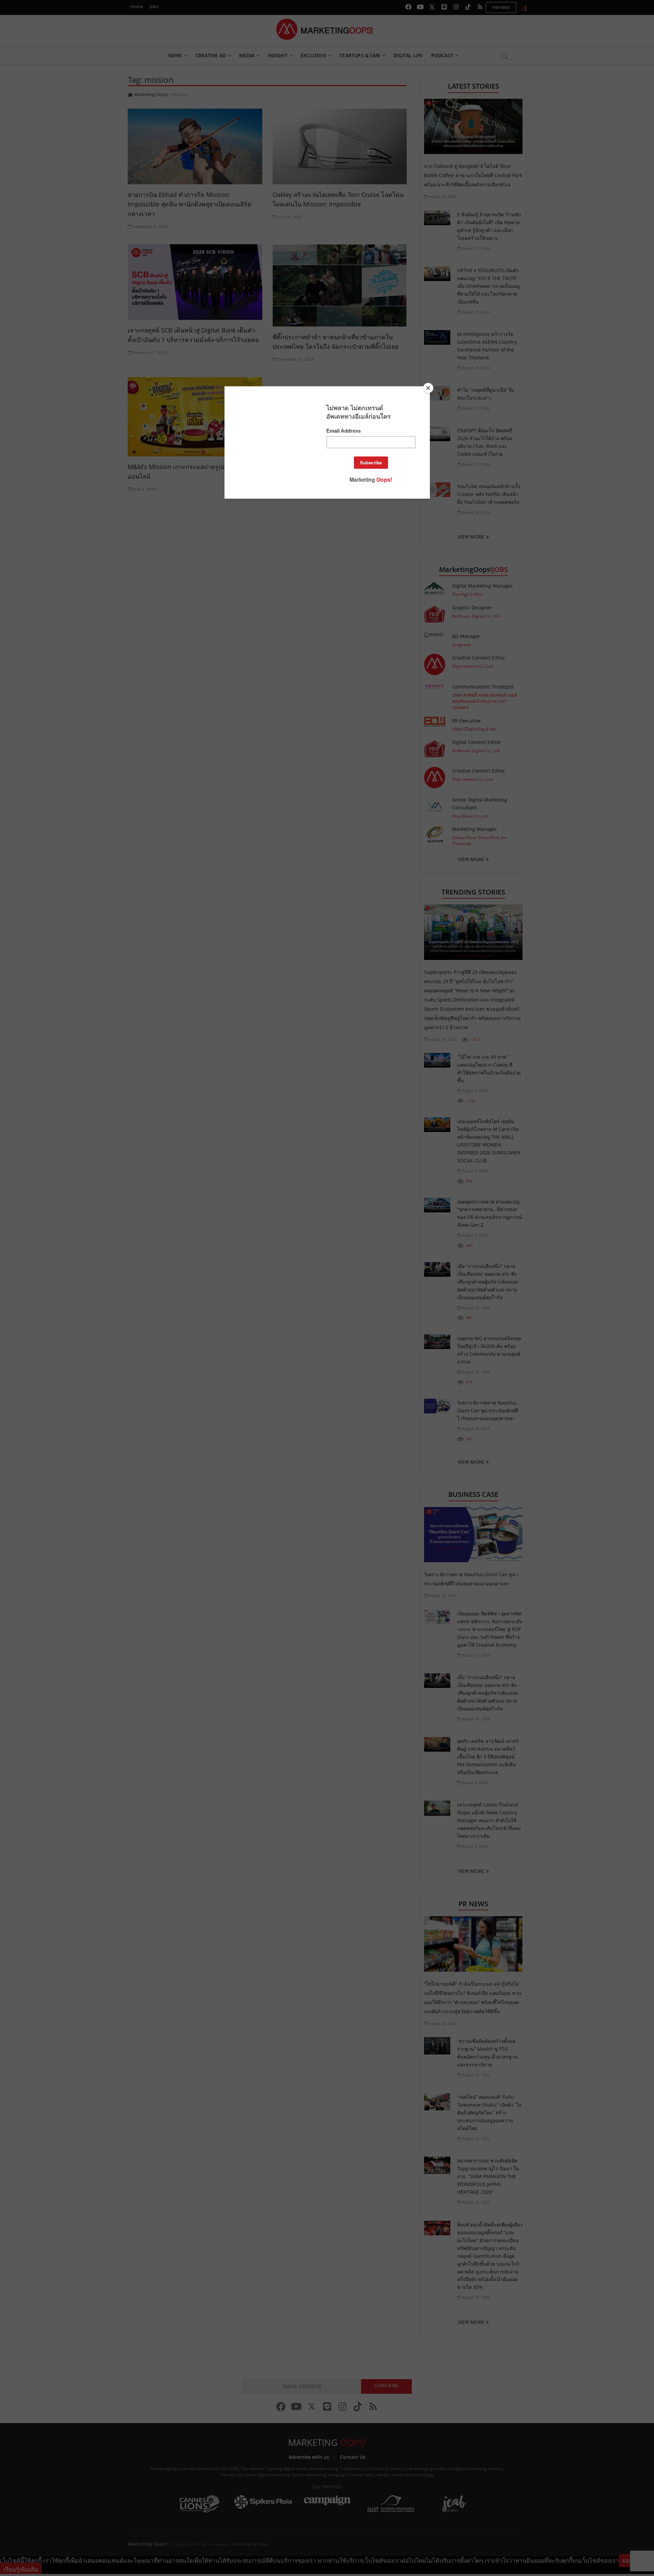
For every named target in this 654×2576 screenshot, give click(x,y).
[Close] (428, 388)
